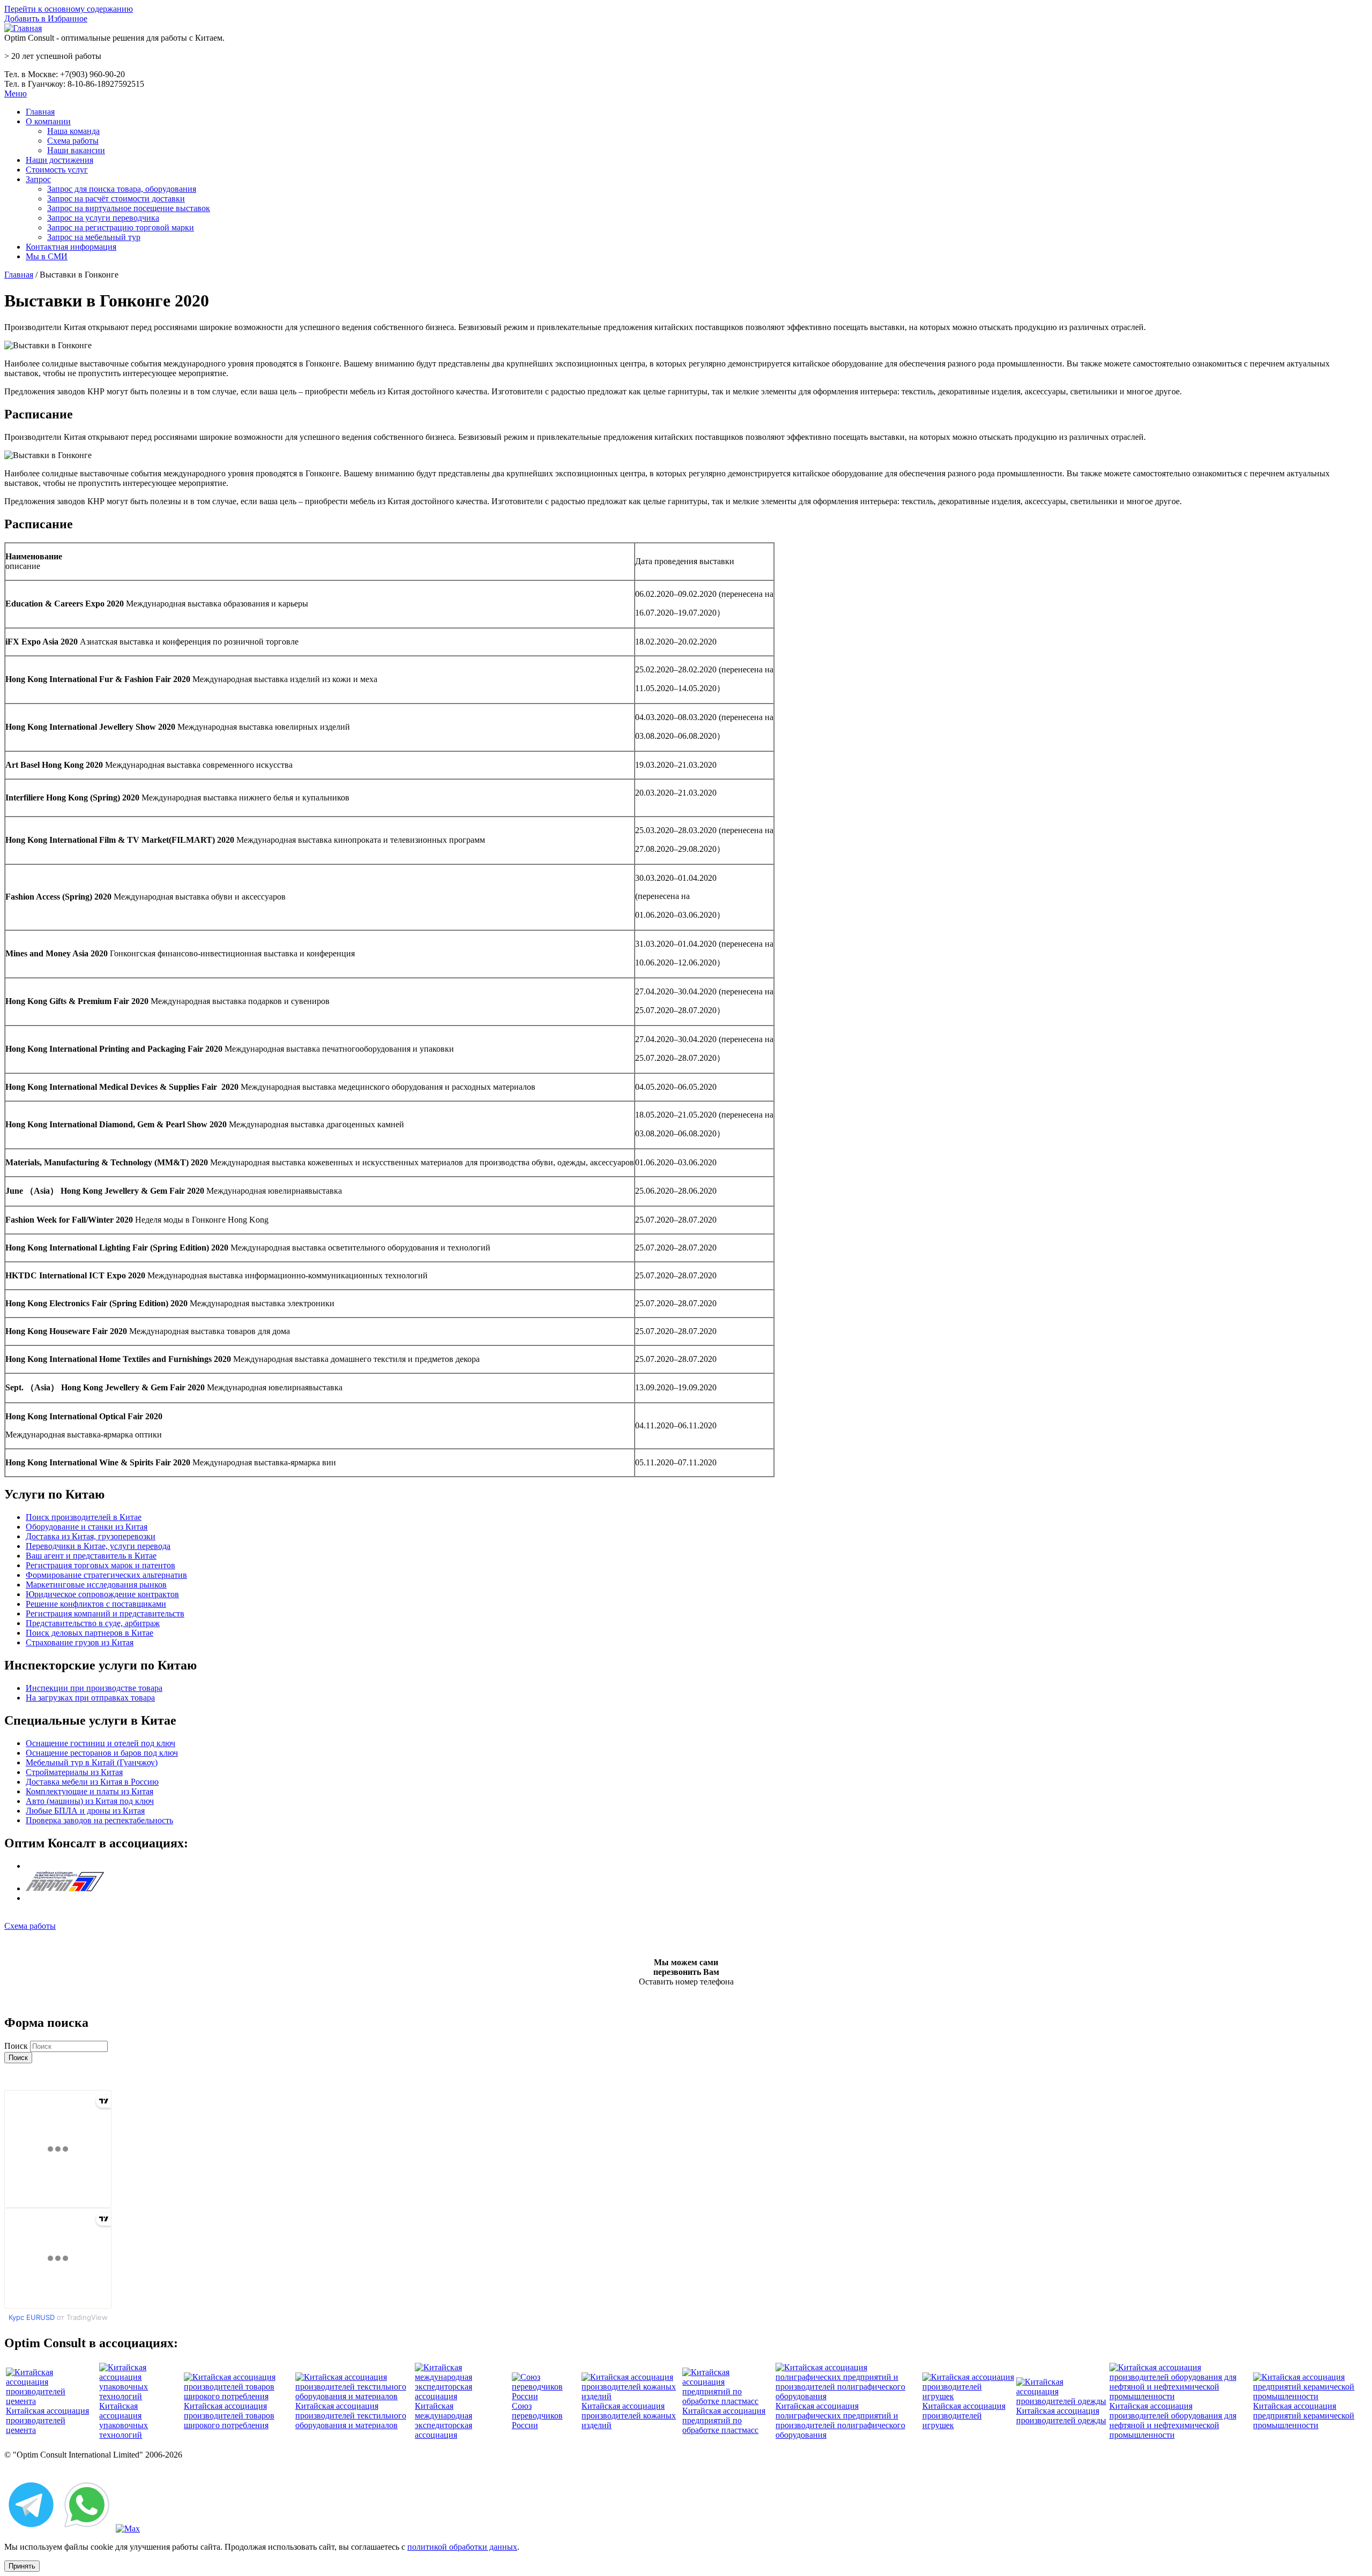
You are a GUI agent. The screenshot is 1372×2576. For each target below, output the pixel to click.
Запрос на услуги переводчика (103, 218)
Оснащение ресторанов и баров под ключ (102, 1753)
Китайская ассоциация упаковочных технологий (124, 2420)
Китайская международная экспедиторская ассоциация (443, 2420)
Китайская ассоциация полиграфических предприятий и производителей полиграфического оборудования (840, 2420)
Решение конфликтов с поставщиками (96, 1604)
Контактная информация (71, 247)
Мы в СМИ (47, 256)
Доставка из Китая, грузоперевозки (91, 1536)
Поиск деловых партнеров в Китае (90, 1633)
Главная (40, 112)
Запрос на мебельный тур (94, 237)
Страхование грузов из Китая (80, 1642)
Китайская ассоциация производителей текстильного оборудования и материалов (351, 2416)
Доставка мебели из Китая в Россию (92, 1782)
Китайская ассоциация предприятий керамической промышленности (1304, 2416)
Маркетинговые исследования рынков (96, 1585)
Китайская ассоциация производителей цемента (47, 2420)
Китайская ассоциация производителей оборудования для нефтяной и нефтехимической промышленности (1173, 2420)
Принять (22, 2566)
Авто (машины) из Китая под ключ (90, 1801)
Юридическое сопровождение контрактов (102, 1594)
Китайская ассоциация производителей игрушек (964, 2416)
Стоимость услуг (57, 170)
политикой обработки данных (462, 2547)
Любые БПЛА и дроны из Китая (85, 1811)
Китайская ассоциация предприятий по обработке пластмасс (724, 2420)
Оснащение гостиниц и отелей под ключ (100, 1743)
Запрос (38, 179)
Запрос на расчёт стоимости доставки (116, 199)
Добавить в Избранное (46, 18)
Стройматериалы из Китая (74, 1772)
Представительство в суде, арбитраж (93, 1623)
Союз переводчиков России (537, 2416)
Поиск (17, 2046)
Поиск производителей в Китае (84, 1517)
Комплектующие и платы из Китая (90, 1791)
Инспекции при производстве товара (94, 1688)
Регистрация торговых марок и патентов (100, 1565)
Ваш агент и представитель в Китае (91, 1556)
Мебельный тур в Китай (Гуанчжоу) (92, 1762)
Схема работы (73, 141)
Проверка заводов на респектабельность (99, 1820)
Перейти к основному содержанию (69, 9)
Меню (16, 93)
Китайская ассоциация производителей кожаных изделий (629, 2416)
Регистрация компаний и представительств (105, 1613)
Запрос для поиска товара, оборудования (122, 189)
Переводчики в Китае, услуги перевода (98, 1546)
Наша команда (73, 131)
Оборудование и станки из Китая (87, 1527)
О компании (48, 121)
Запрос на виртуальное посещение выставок (129, 208)
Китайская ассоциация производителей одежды (1061, 2416)
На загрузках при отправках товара (90, 1698)
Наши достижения (59, 160)
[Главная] (23, 28)
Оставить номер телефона (686, 1982)
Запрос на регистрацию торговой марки (121, 227)
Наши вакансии (76, 150)
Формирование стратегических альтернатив (106, 1575)
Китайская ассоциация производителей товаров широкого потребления (229, 2416)
